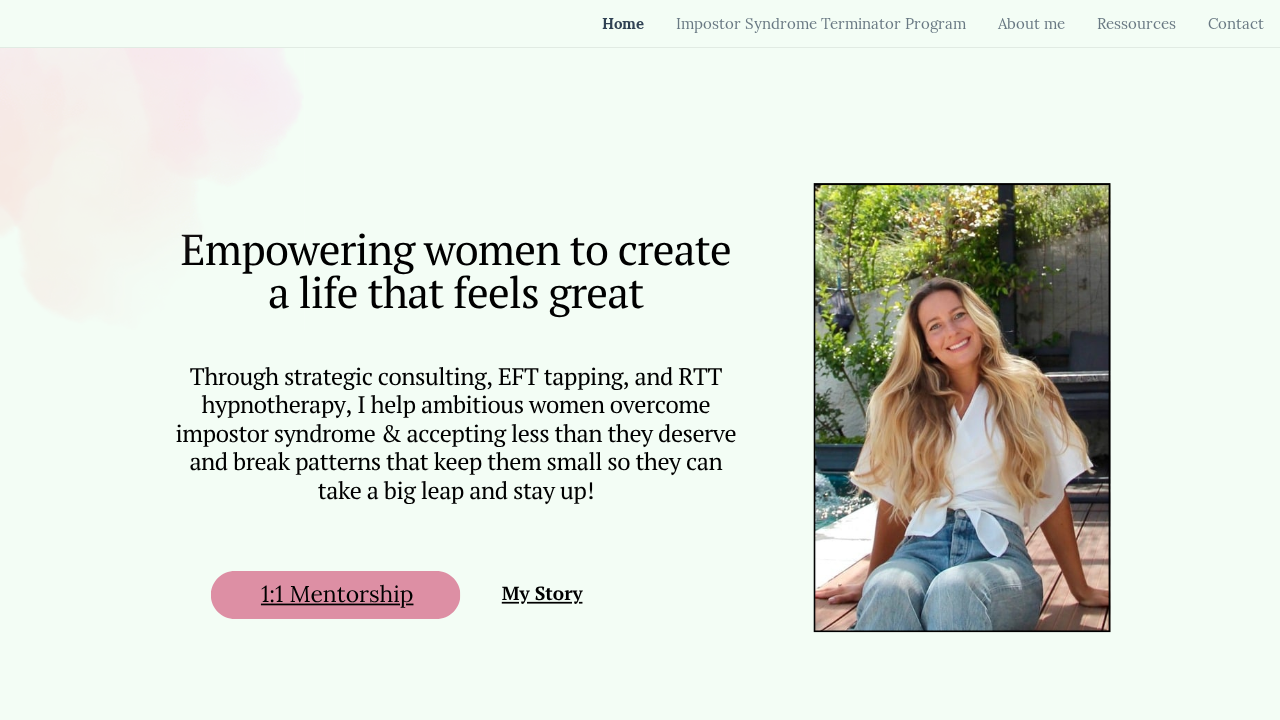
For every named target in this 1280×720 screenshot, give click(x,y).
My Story (542, 593)
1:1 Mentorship (337, 594)
